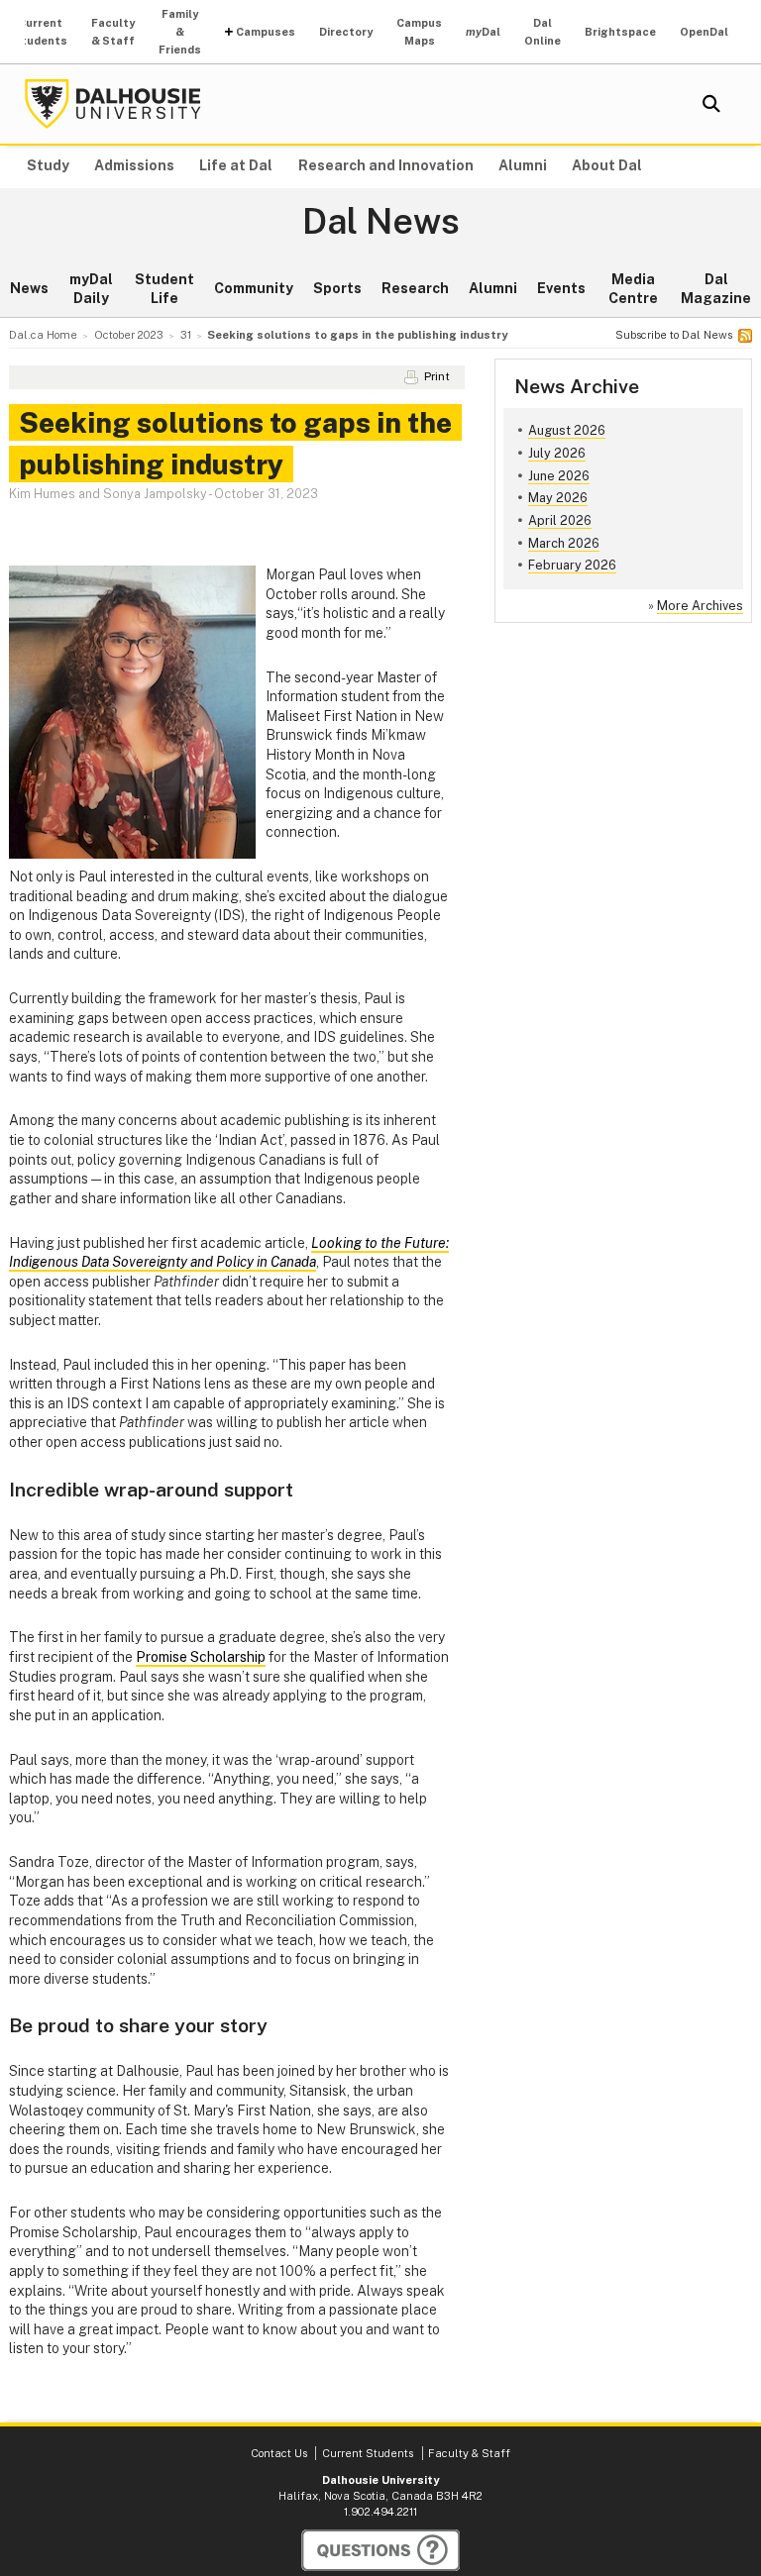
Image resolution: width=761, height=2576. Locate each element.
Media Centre (633, 289)
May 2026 (558, 498)
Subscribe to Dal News (674, 335)
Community (254, 288)
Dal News (381, 222)
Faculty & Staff (113, 32)
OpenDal (704, 32)
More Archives (700, 606)
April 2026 (560, 520)
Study (48, 165)
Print (437, 376)
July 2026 (557, 453)
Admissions (134, 165)
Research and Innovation (386, 165)
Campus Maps (419, 32)
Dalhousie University (113, 104)
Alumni (523, 165)
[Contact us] (380, 2550)
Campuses (266, 32)
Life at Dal (236, 165)
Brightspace (620, 32)
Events (561, 288)
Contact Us (279, 2453)
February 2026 (572, 565)
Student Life (164, 289)
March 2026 (564, 543)
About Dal (607, 165)
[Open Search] (711, 104)
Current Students (40, 32)
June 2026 (559, 476)
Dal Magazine (716, 289)
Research (415, 288)
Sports (337, 288)
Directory (346, 32)
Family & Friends (180, 32)
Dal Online (543, 32)
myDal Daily (91, 289)
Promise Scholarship (201, 1657)
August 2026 (567, 430)
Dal (483, 32)
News (29, 288)
